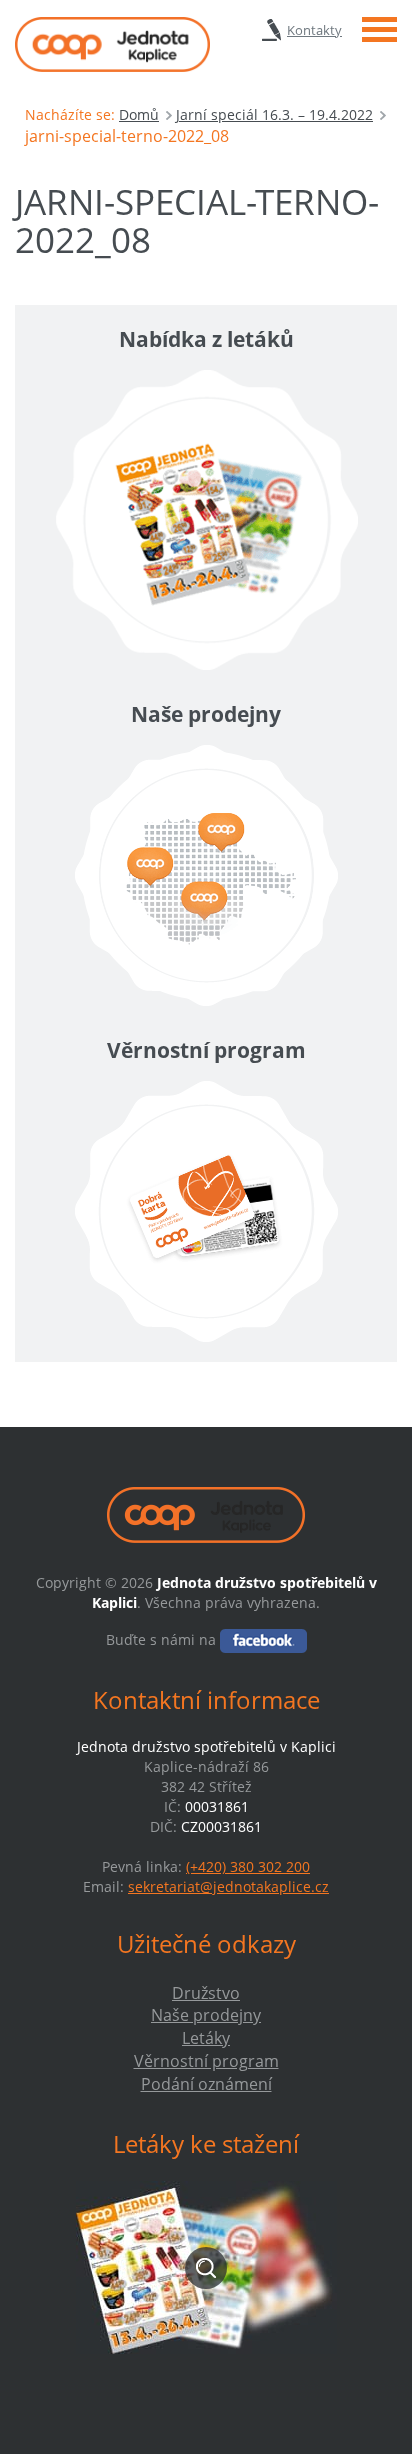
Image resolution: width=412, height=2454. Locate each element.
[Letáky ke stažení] (206, 2267)
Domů (139, 114)
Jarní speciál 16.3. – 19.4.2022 (274, 114)
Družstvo (206, 1993)
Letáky (206, 2038)
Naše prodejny (206, 2015)
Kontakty (314, 30)
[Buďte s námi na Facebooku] (263, 1639)
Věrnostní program (206, 2061)
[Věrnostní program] (206, 1211)
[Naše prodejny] (206, 875)
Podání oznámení (206, 2084)
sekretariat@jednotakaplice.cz (228, 1886)
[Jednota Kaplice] (112, 44)
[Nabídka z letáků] (206, 520)
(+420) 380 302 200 (248, 1866)
